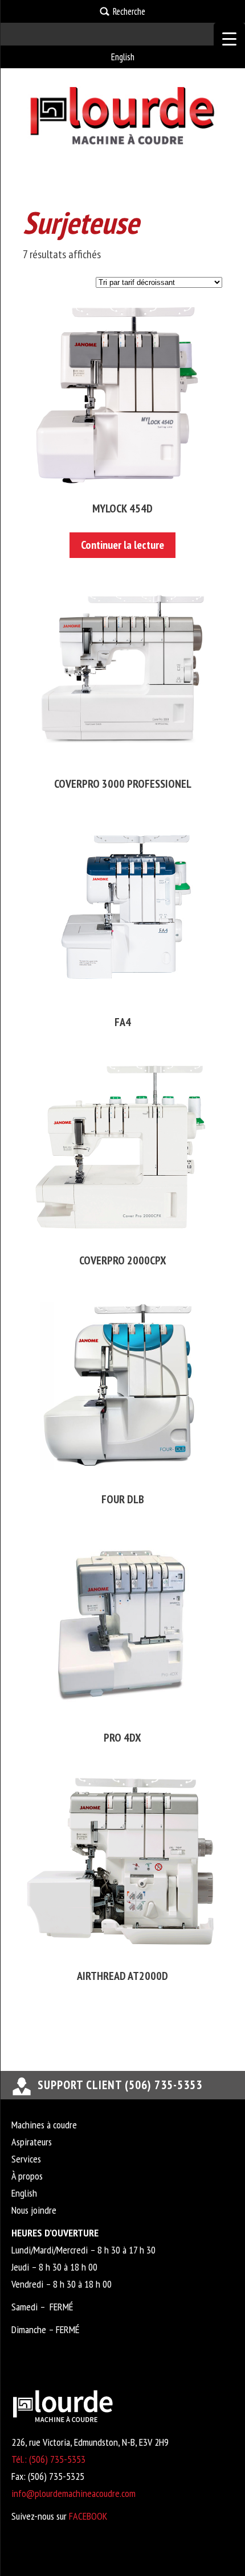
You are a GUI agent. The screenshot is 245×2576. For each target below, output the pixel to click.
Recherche (129, 11)
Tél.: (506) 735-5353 (48, 2459)
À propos (27, 2176)
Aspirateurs (32, 2142)
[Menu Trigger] (229, 38)
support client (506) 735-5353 (120, 2085)
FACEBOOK (88, 2516)
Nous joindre (34, 2210)
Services (26, 2159)
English (123, 57)
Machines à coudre (44, 2125)
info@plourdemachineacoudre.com (73, 2493)
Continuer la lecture (122, 545)
